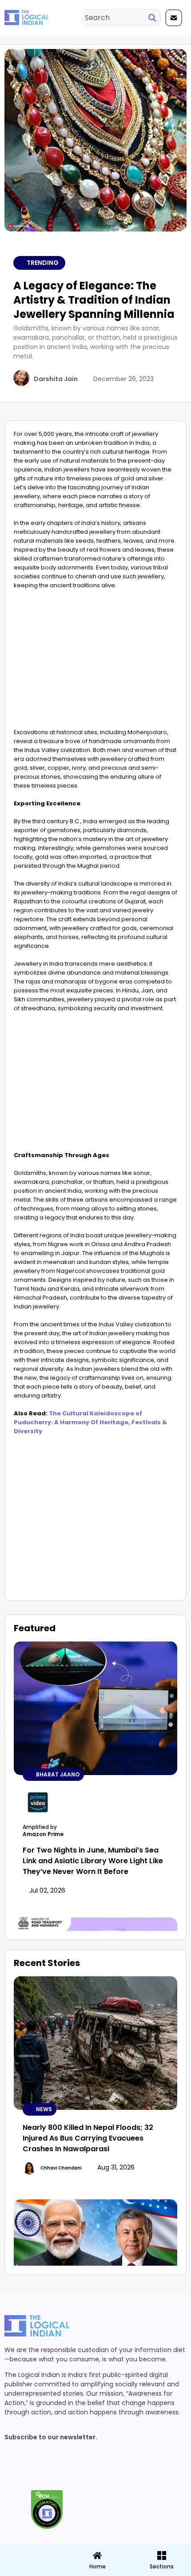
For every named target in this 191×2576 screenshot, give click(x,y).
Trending (43, 263)
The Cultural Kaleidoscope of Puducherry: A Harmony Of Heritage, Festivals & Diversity (90, 1422)
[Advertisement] (95, 661)
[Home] (97, 2556)
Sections (32, 2570)
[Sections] (32, 2553)
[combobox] (115, 18)
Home (97, 2566)
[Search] (154, 18)
